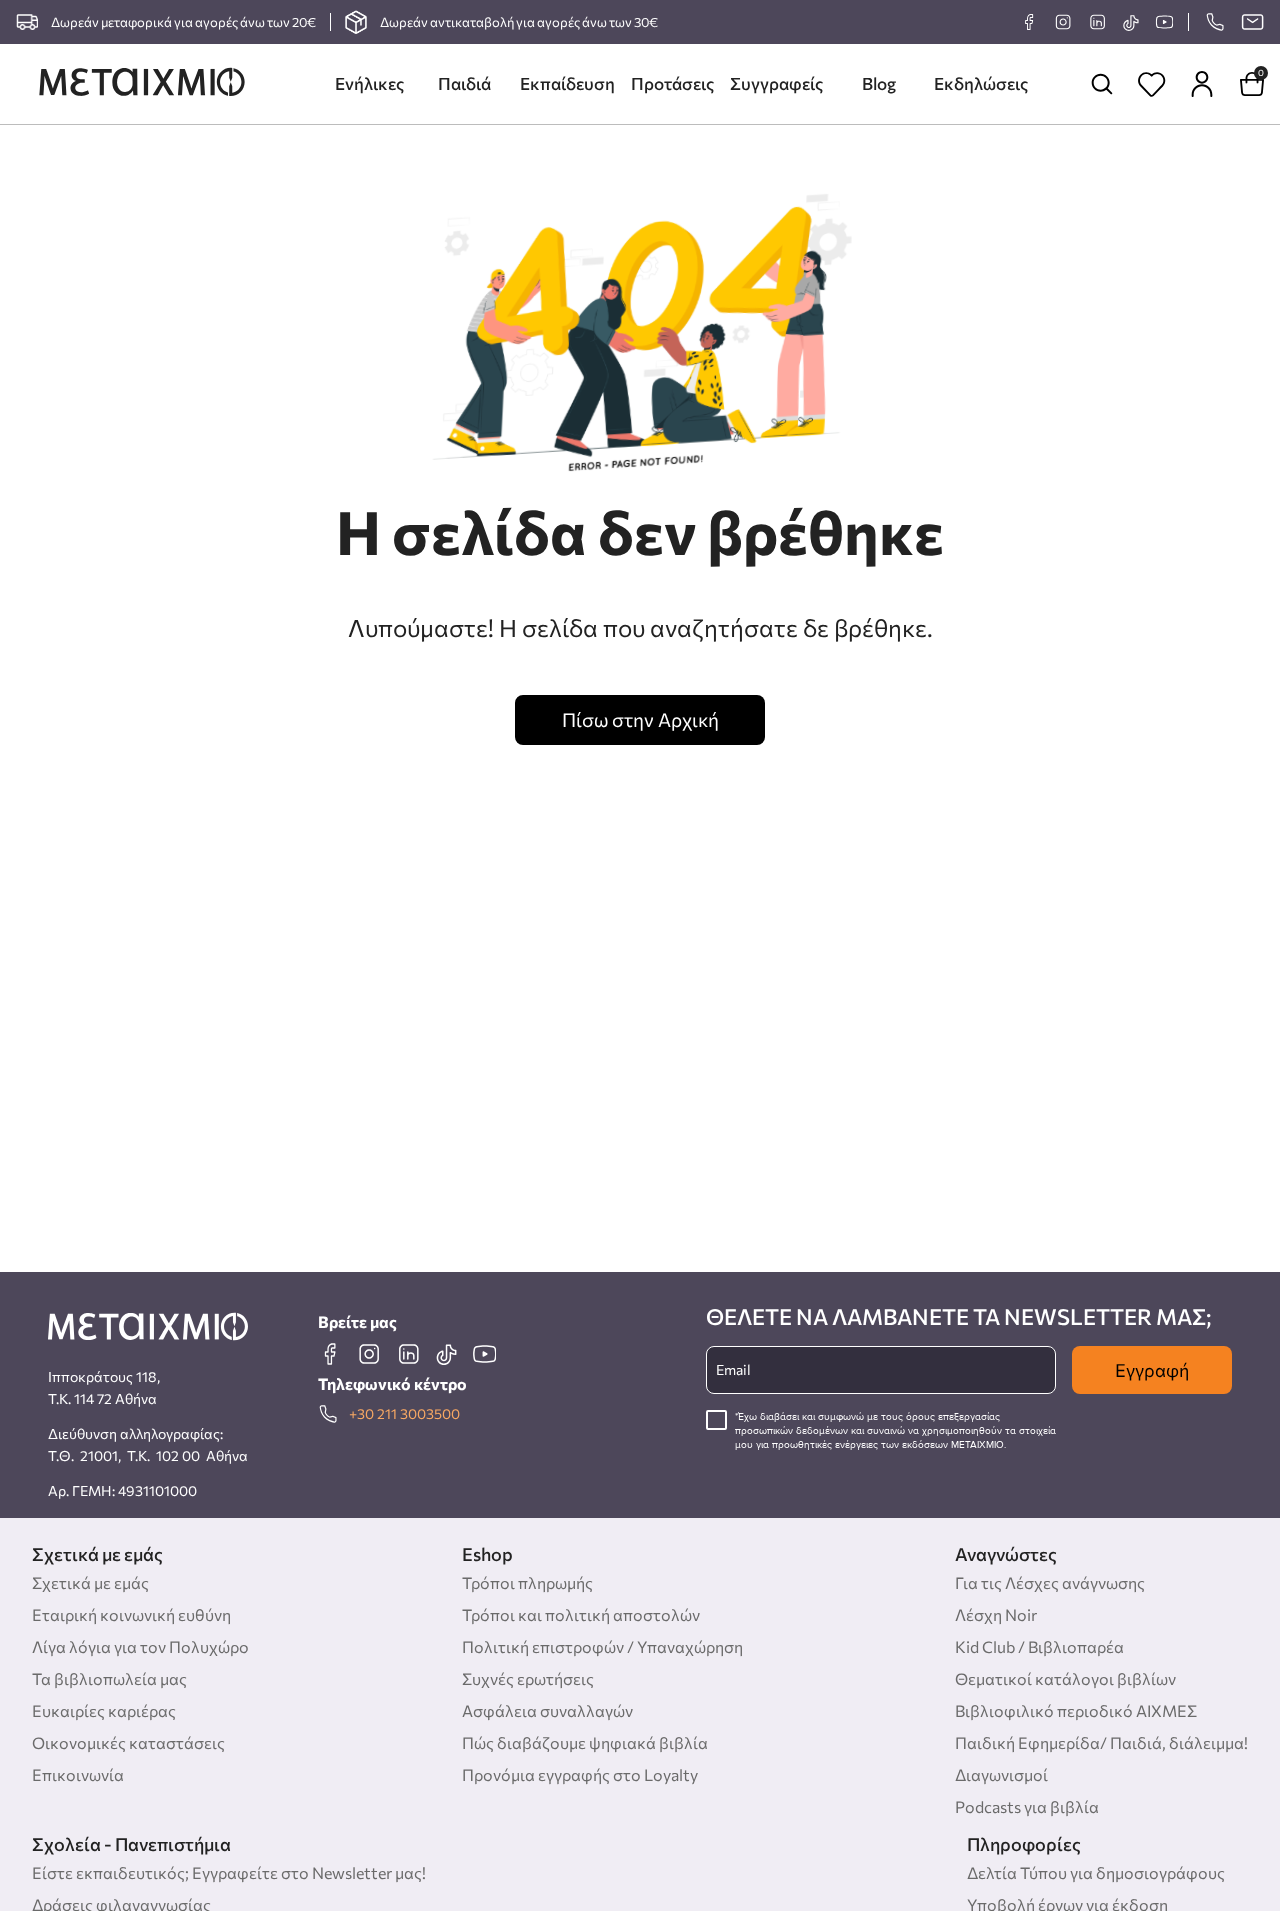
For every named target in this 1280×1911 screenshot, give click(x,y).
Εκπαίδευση (567, 83)
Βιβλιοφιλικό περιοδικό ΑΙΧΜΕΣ (1076, 1710)
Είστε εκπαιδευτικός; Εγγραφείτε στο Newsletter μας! (229, 1872)
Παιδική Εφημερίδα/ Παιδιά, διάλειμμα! (1101, 1742)
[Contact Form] (1252, 22)
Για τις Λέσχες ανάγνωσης (1050, 1582)
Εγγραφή (1152, 1370)
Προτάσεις (672, 83)
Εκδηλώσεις (981, 83)
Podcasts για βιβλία (1027, 1806)
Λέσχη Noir (996, 1614)
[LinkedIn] (1097, 22)
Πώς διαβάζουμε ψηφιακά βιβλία (585, 1742)
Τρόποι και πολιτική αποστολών (581, 1614)
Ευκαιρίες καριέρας (104, 1710)
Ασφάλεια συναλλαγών (547, 1710)
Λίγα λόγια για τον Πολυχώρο (140, 1646)
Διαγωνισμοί (1001, 1774)
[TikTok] (1130, 22)
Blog (879, 83)
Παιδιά (464, 83)
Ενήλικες (369, 83)
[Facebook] (1029, 22)
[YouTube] (1164, 22)
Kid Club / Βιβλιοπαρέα (1039, 1646)
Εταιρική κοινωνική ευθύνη (131, 1614)
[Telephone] (1214, 22)
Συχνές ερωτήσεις (528, 1678)
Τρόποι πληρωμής (527, 1582)
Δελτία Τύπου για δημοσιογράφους (1096, 1872)
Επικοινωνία (78, 1774)
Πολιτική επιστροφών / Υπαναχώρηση (602, 1646)
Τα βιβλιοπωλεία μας (109, 1678)
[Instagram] (1063, 22)
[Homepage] (142, 84)
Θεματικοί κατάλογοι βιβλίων (1065, 1678)
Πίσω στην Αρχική (640, 719)
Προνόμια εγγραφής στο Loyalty (580, 1774)
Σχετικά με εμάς (90, 1582)
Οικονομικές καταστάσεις (128, 1742)
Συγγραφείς (776, 83)
